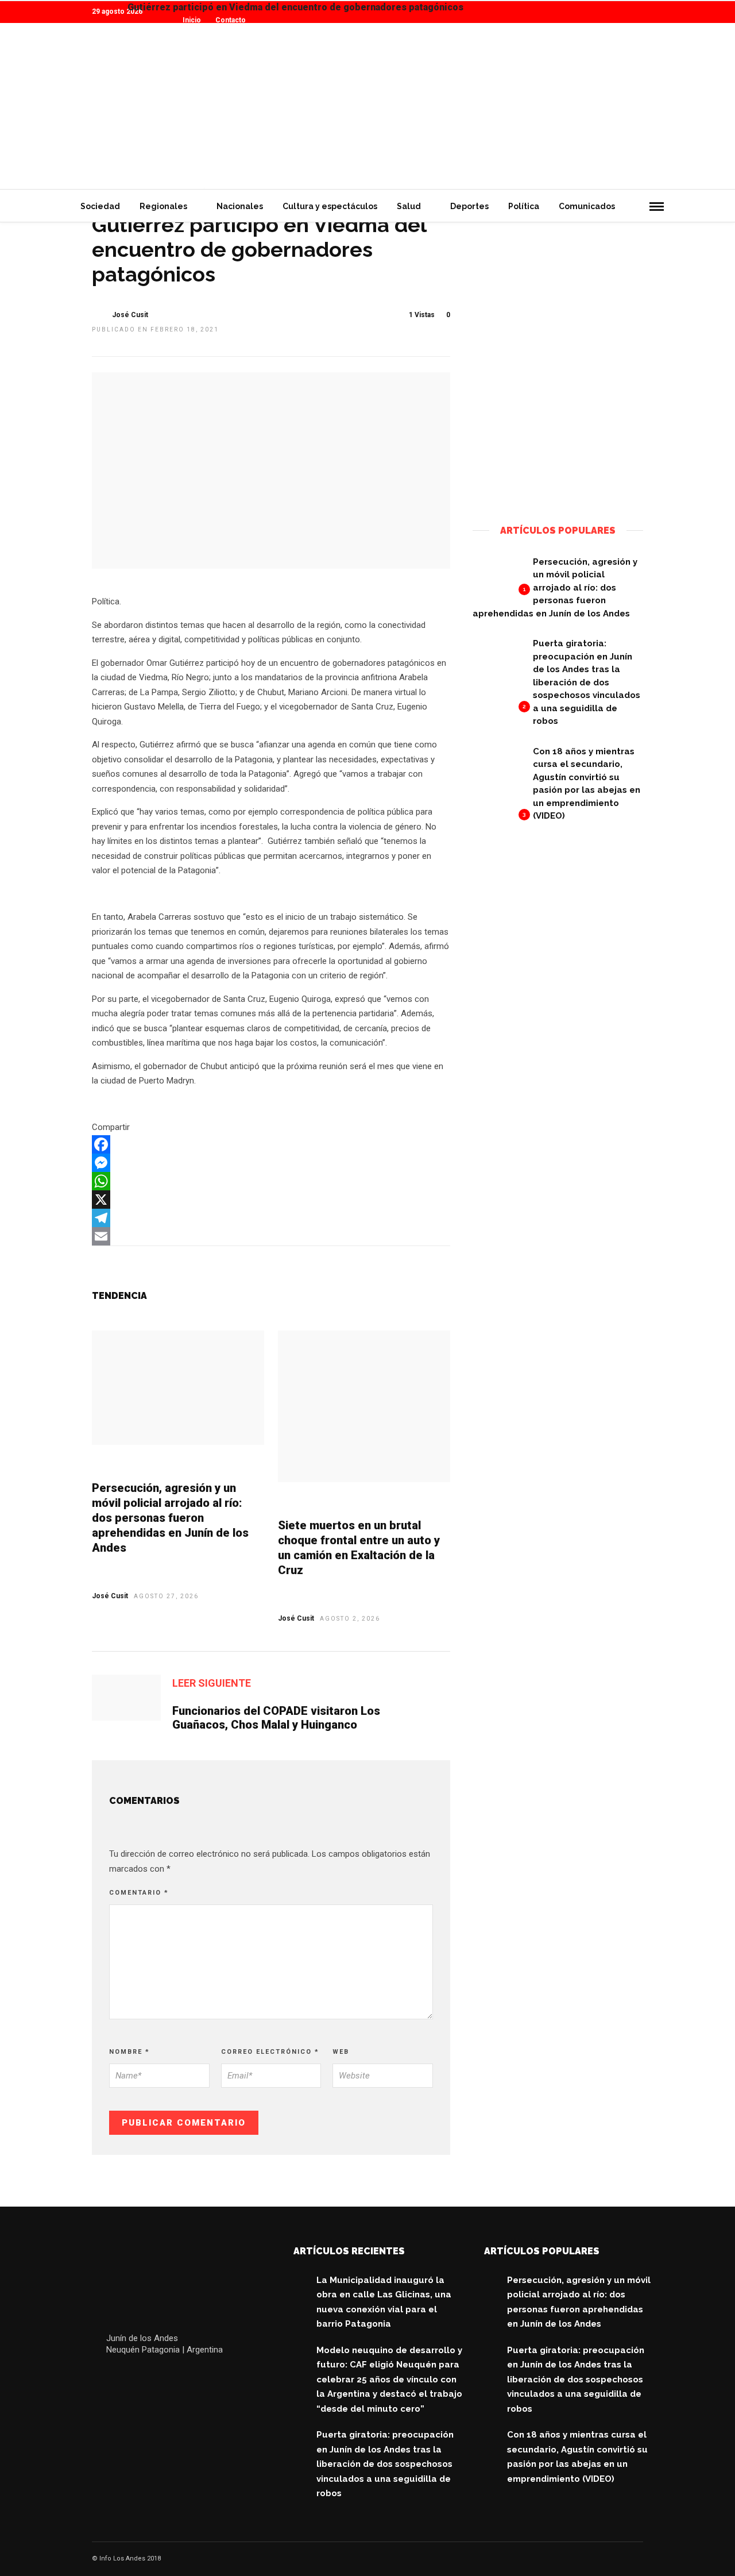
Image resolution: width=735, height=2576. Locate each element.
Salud (409, 206)
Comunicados (587, 206)
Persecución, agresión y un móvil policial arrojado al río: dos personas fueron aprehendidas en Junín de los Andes (170, 1518)
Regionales (163, 206)
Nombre (129, 2052)
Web (341, 2052)
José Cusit (130, 315)
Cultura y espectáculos (330, 206)
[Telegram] (271, 1218)
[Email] (271, 1236)
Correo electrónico (270, 2052)
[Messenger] (271, 1163)
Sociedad (100, 206)
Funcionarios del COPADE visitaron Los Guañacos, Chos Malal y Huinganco (276, 1718)
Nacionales (240, 206)
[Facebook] (271, 1144)
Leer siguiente (212, 1683)
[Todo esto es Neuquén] (558, 484)
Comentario (139, 1893)
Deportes (469, 206)
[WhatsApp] (271, 1181)
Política (524, 206)
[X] (271, 1200)
